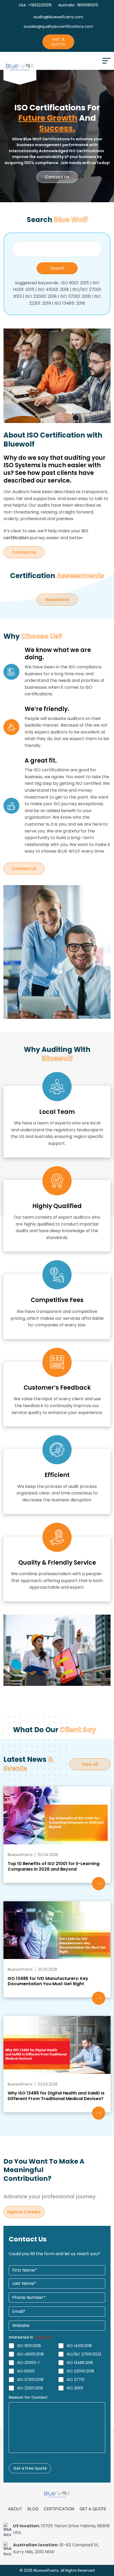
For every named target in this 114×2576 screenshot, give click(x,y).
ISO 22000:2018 (80, 2371)
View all (90, 1764)
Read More (62, 600)
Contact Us (24, 552)
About (15, 2509)
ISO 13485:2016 (80, 2363)
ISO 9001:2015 (29, 2346)
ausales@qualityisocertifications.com (58, 26)
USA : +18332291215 (35, 5)
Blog (33, 2509)
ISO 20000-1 (28, 2363)
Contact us (57, 177)
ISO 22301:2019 (30, 2388)
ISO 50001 (26, 2371)
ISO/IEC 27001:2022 (84, 2354)
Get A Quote (58, 42)
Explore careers (24, 2212)
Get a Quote (93, 2509)
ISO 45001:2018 (30, 2354)
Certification (59, 2509)
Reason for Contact (28, 2397)
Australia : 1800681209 (78, 5)
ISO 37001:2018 (30, 2380)
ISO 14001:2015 (79, 2346)
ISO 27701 (76, 2380)
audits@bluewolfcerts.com (58, 17)
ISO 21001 (75, 2388)
